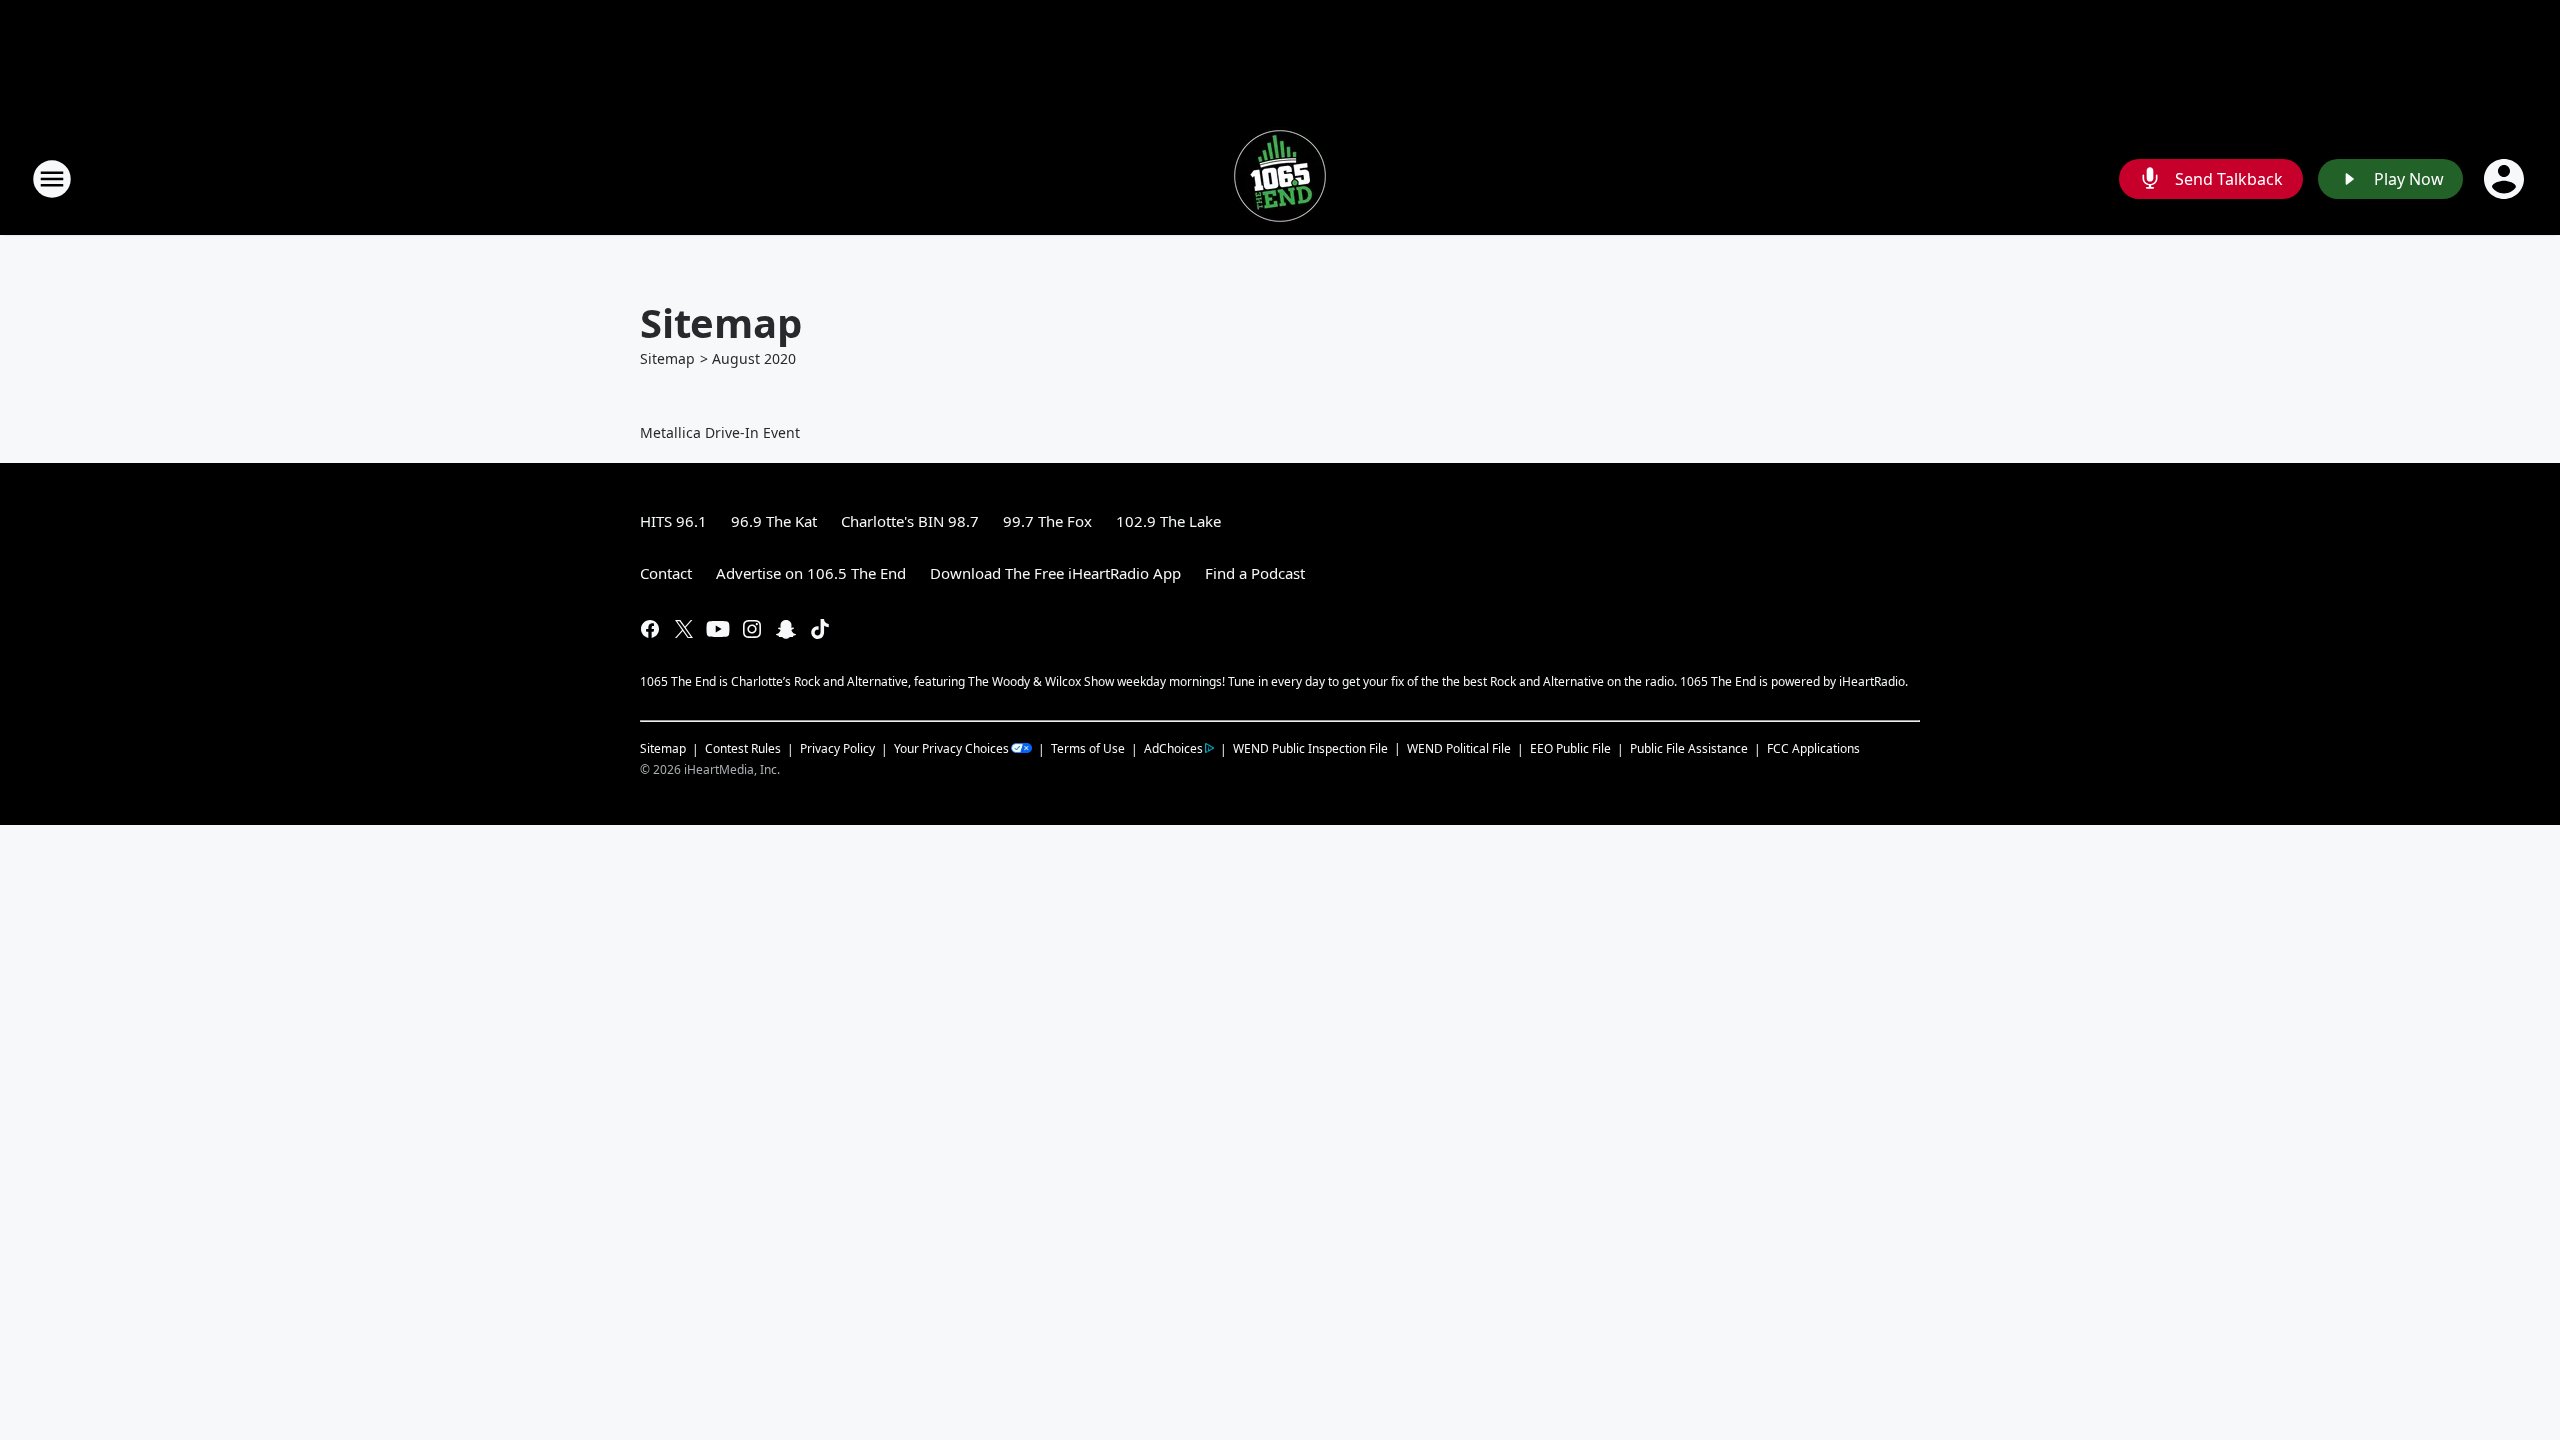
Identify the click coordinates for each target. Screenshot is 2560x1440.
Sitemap (667, 358)
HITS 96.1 (673, 521)
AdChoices (1173, 748)
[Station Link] (1280, 178)
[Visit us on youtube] (718, 629)
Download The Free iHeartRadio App (1055, 573)
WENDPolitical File (1459, 748)
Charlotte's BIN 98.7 (910, 521)
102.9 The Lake (1168, 521)
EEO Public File (1570, 748)
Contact (666, 573)
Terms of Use (1088, 748)
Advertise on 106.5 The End (811, 573)
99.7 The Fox (1047, 521)
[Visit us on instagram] (752, 629)
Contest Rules (743, 748)
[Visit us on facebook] (650, 629)
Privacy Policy (837, 748)
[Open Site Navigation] (52, 179)
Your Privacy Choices (951, 748)
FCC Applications (1813, 748)
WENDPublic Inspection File (1310, 748)
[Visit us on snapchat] (786, 629)
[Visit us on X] (684, 629)
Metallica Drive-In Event (720, 432)
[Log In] (2506, 179)
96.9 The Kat (774, 521)
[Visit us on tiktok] (820, 629)
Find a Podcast (1255, 573)
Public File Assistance (1689, 748)
